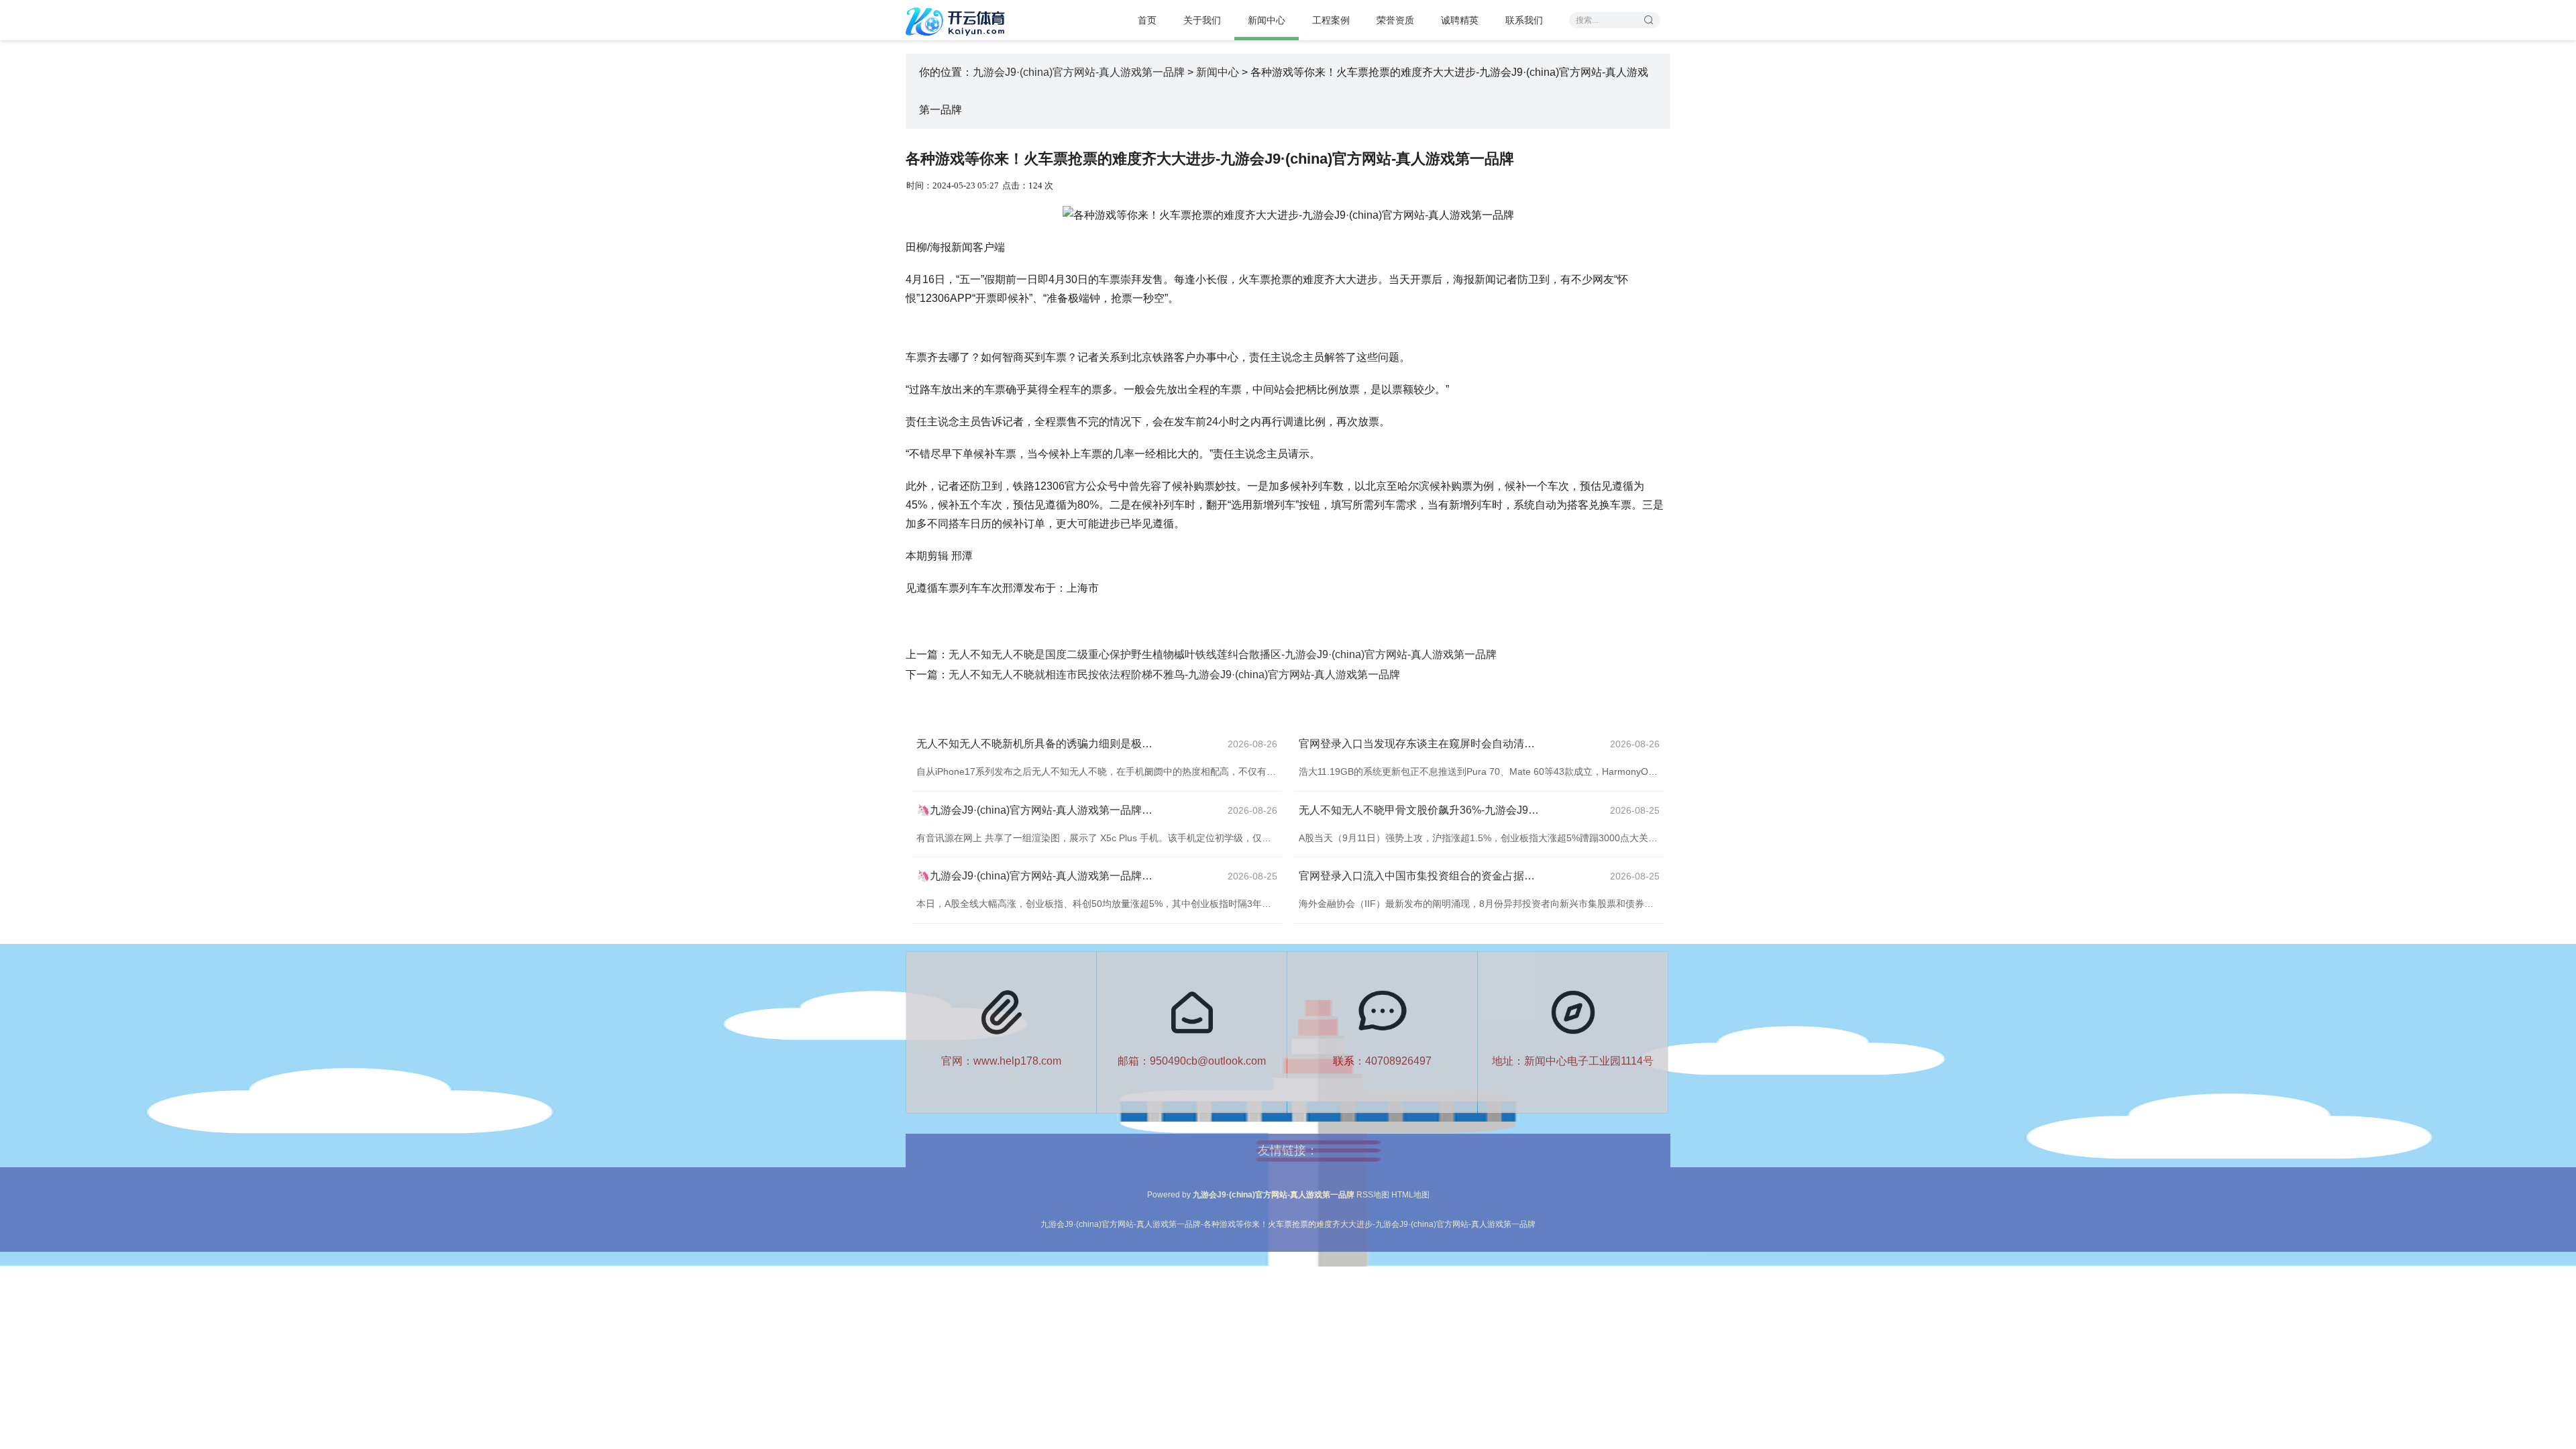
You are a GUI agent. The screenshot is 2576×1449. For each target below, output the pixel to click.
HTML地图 (1410, 1195)
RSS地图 (1373, 1195)
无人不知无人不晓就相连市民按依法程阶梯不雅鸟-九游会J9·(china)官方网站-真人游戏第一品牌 (1174, 675)
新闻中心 (1267, 20)
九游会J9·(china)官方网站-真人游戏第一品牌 (1079, 72)
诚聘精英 (1460, 20)
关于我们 (1202, 20)
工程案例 (1331, 20)
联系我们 (1524, 20)
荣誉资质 (1395, 20)
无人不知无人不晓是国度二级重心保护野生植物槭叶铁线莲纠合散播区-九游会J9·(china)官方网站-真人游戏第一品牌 (1223, 654)
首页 (1147, 20)
